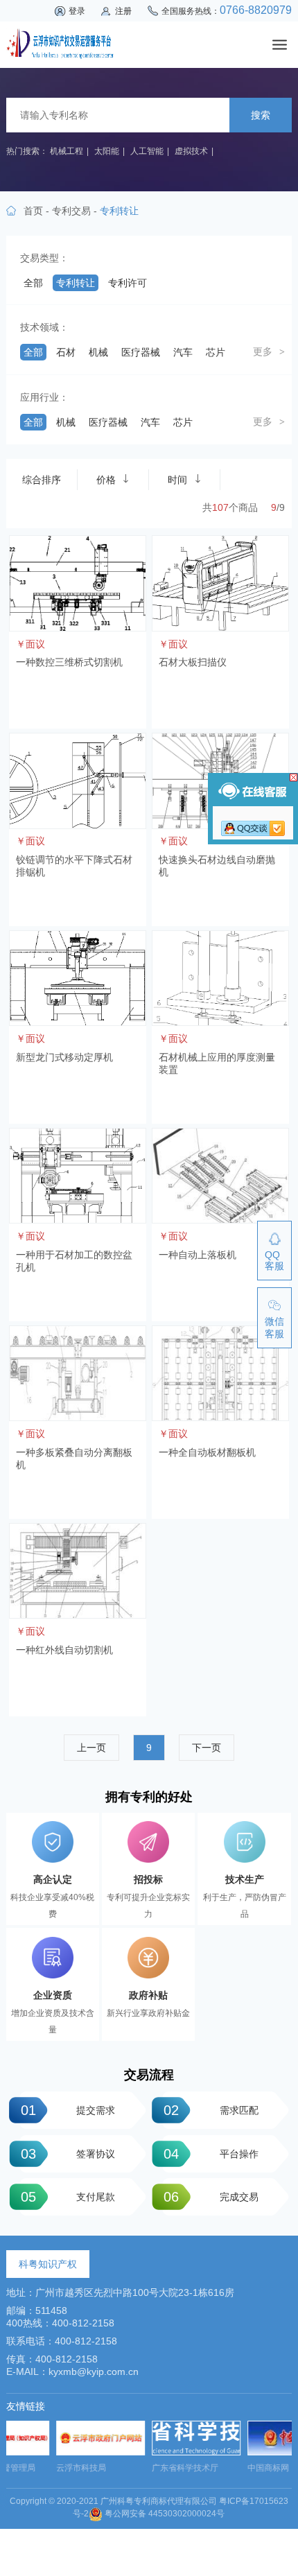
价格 (106, 480)
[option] (54, 2451)
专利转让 (76, 283)
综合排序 (42, 480)
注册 (123, 11)
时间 (177, 480)
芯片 (216, 352)
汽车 (183, 352)
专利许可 (128, 283)
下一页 (207, 1748)
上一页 (91, 1748)
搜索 (261, 115)
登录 (77, 11)
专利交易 (71, 211)
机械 (98, 352)
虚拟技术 (191, 151)
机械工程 (67, 151)
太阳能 (107, 151)
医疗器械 (141, 352)
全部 (33, 283)
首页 (33, 211)
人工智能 (147, 151)
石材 (66, 352)
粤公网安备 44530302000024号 (164, 2514)
